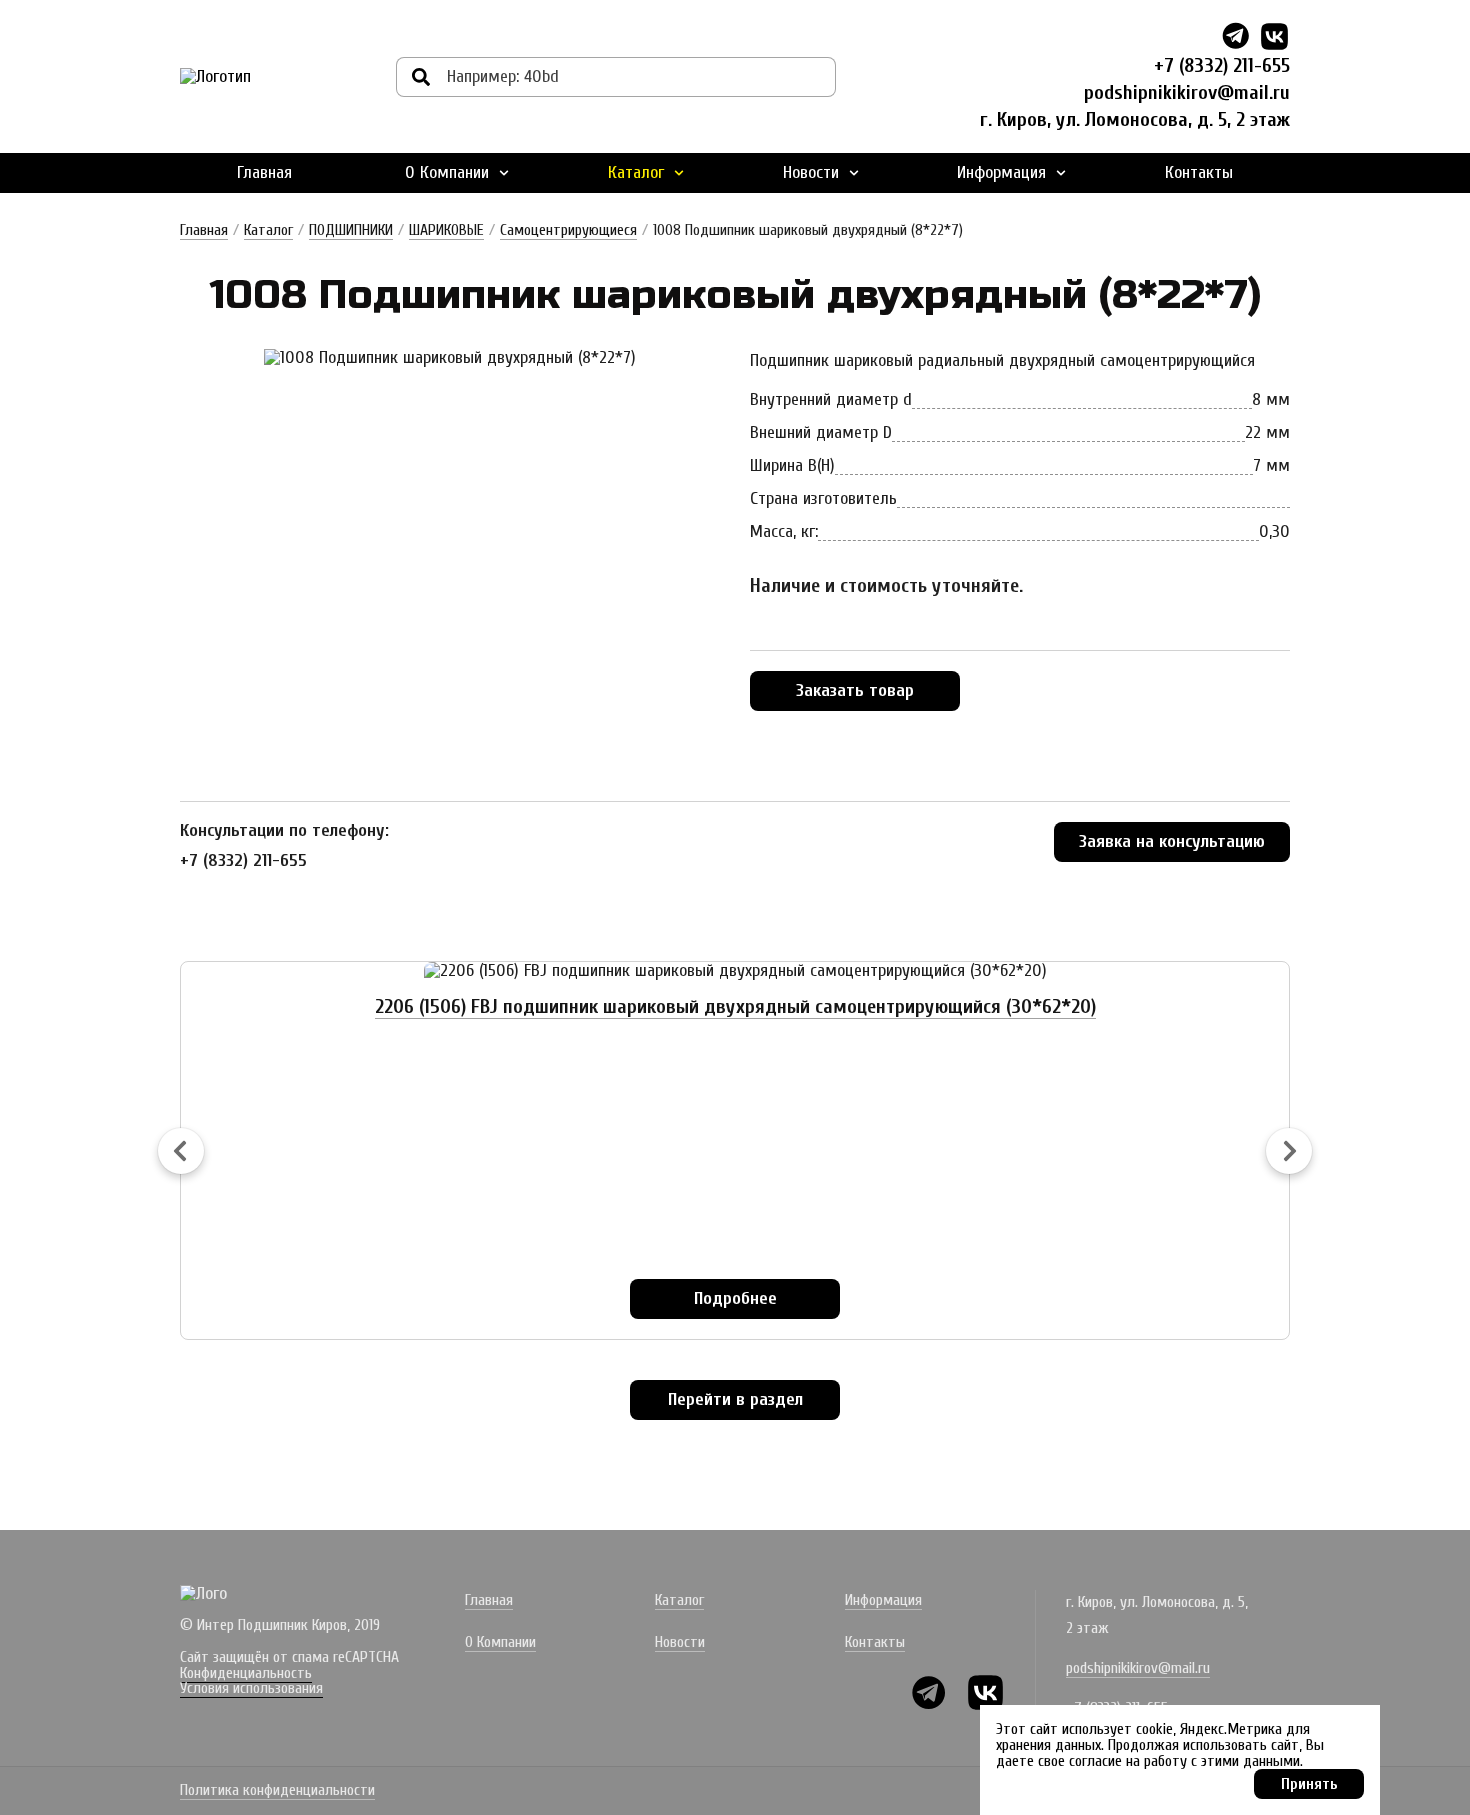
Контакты (1199, 172)
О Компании (447, 172)
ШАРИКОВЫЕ (446, 230)
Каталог (636, 172)
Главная (264, 172)
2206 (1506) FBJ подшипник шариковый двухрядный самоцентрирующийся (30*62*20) (735, 1006)
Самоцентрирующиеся (568, 230)
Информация (1001, 172)
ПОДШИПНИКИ (351, 230)
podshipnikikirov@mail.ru (1187, 92)
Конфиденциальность (246, 1673)
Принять (1309, 1784)
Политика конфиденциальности (277, 1791)
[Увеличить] (450, 358)
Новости (811, 172)
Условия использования (251, 1688)
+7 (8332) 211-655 (1222, 65)
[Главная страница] (215, 77)
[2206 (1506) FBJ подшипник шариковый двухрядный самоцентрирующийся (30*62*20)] (735, 971)
